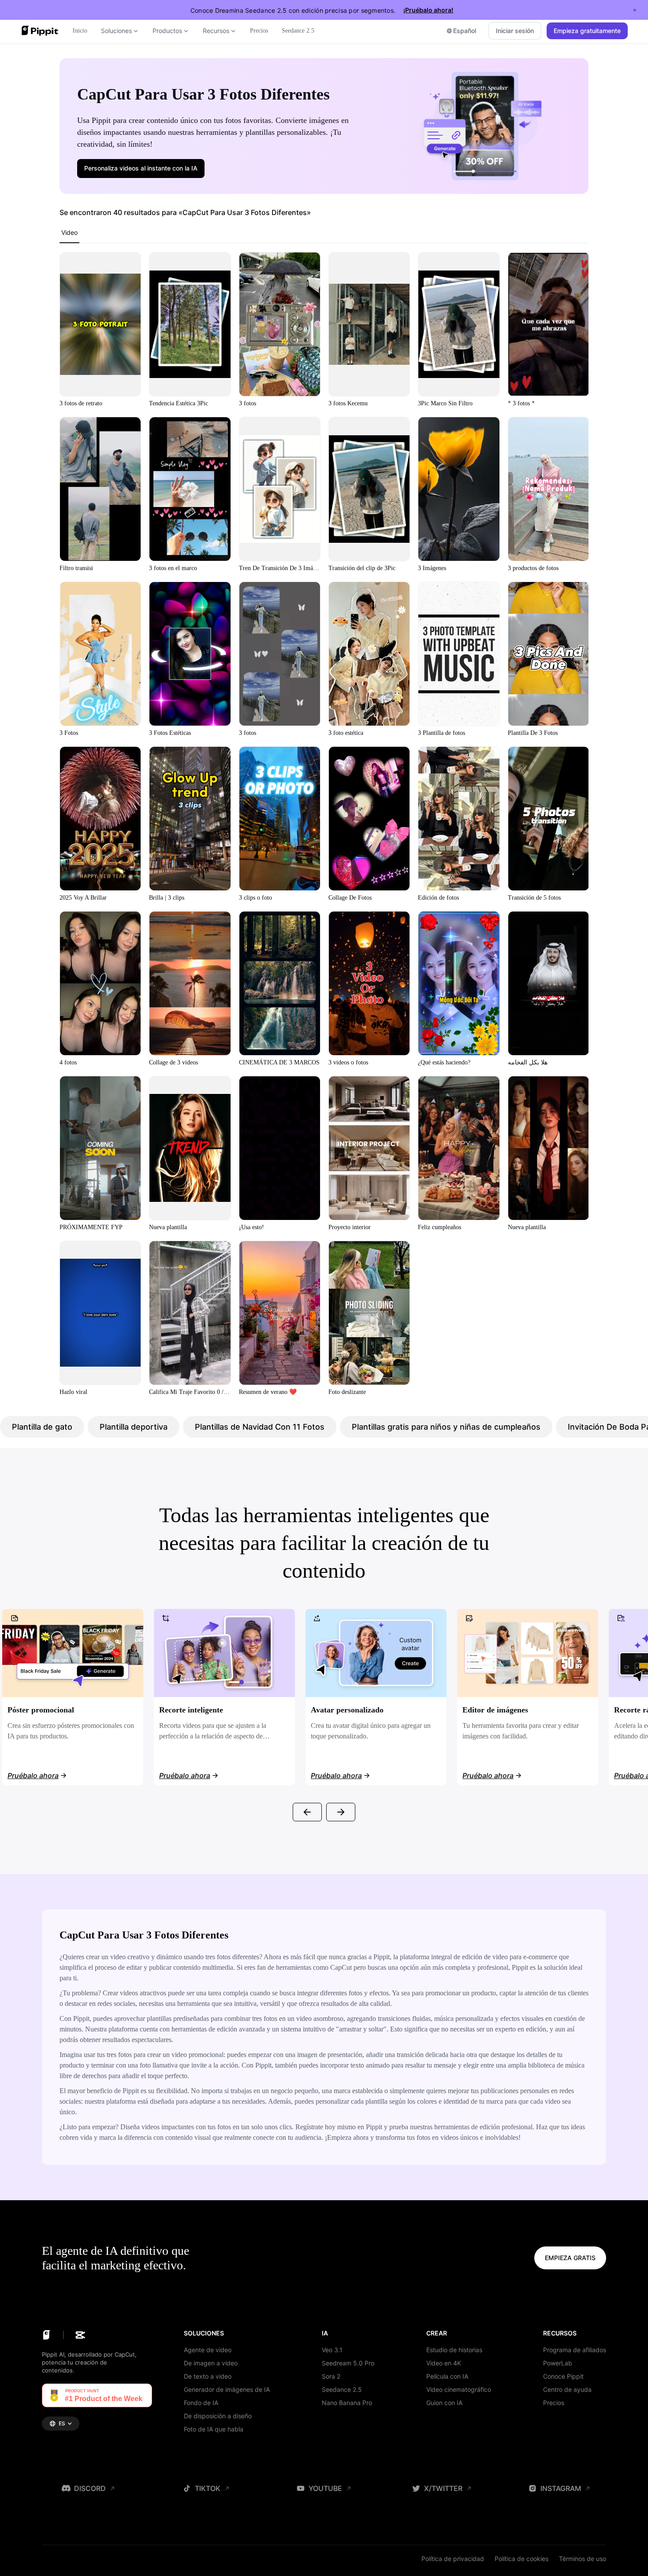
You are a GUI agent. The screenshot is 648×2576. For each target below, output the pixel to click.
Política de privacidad (453, 2559)
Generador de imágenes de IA (227, 2389)
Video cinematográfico (459, 2389)
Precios (554, 2403)
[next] (341, 1812)
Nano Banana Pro (347, 2403)
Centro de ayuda (567, 2389)
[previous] (307, 1812)
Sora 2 (331, 2376)
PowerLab (558, 2363)
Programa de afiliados (575, 2350)
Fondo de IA (201, 2403)
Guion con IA (444, 2403)
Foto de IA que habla (214, 2429)
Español (465, 31)
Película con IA (447, 2376)
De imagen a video (211, 2363)
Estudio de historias (454, 2350)
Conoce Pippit (563, 2376)
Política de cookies (521, 2559)
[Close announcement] (635, 10)
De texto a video (208, 2376)
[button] (141, 168)
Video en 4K (444, 2363)
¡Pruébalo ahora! (428, 10)
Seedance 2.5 (342, 2389)
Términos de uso (583, 2559)
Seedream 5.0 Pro (348, 2363)
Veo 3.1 (332, 2350)
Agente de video (208, 2350)
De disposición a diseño (218, 2416)
